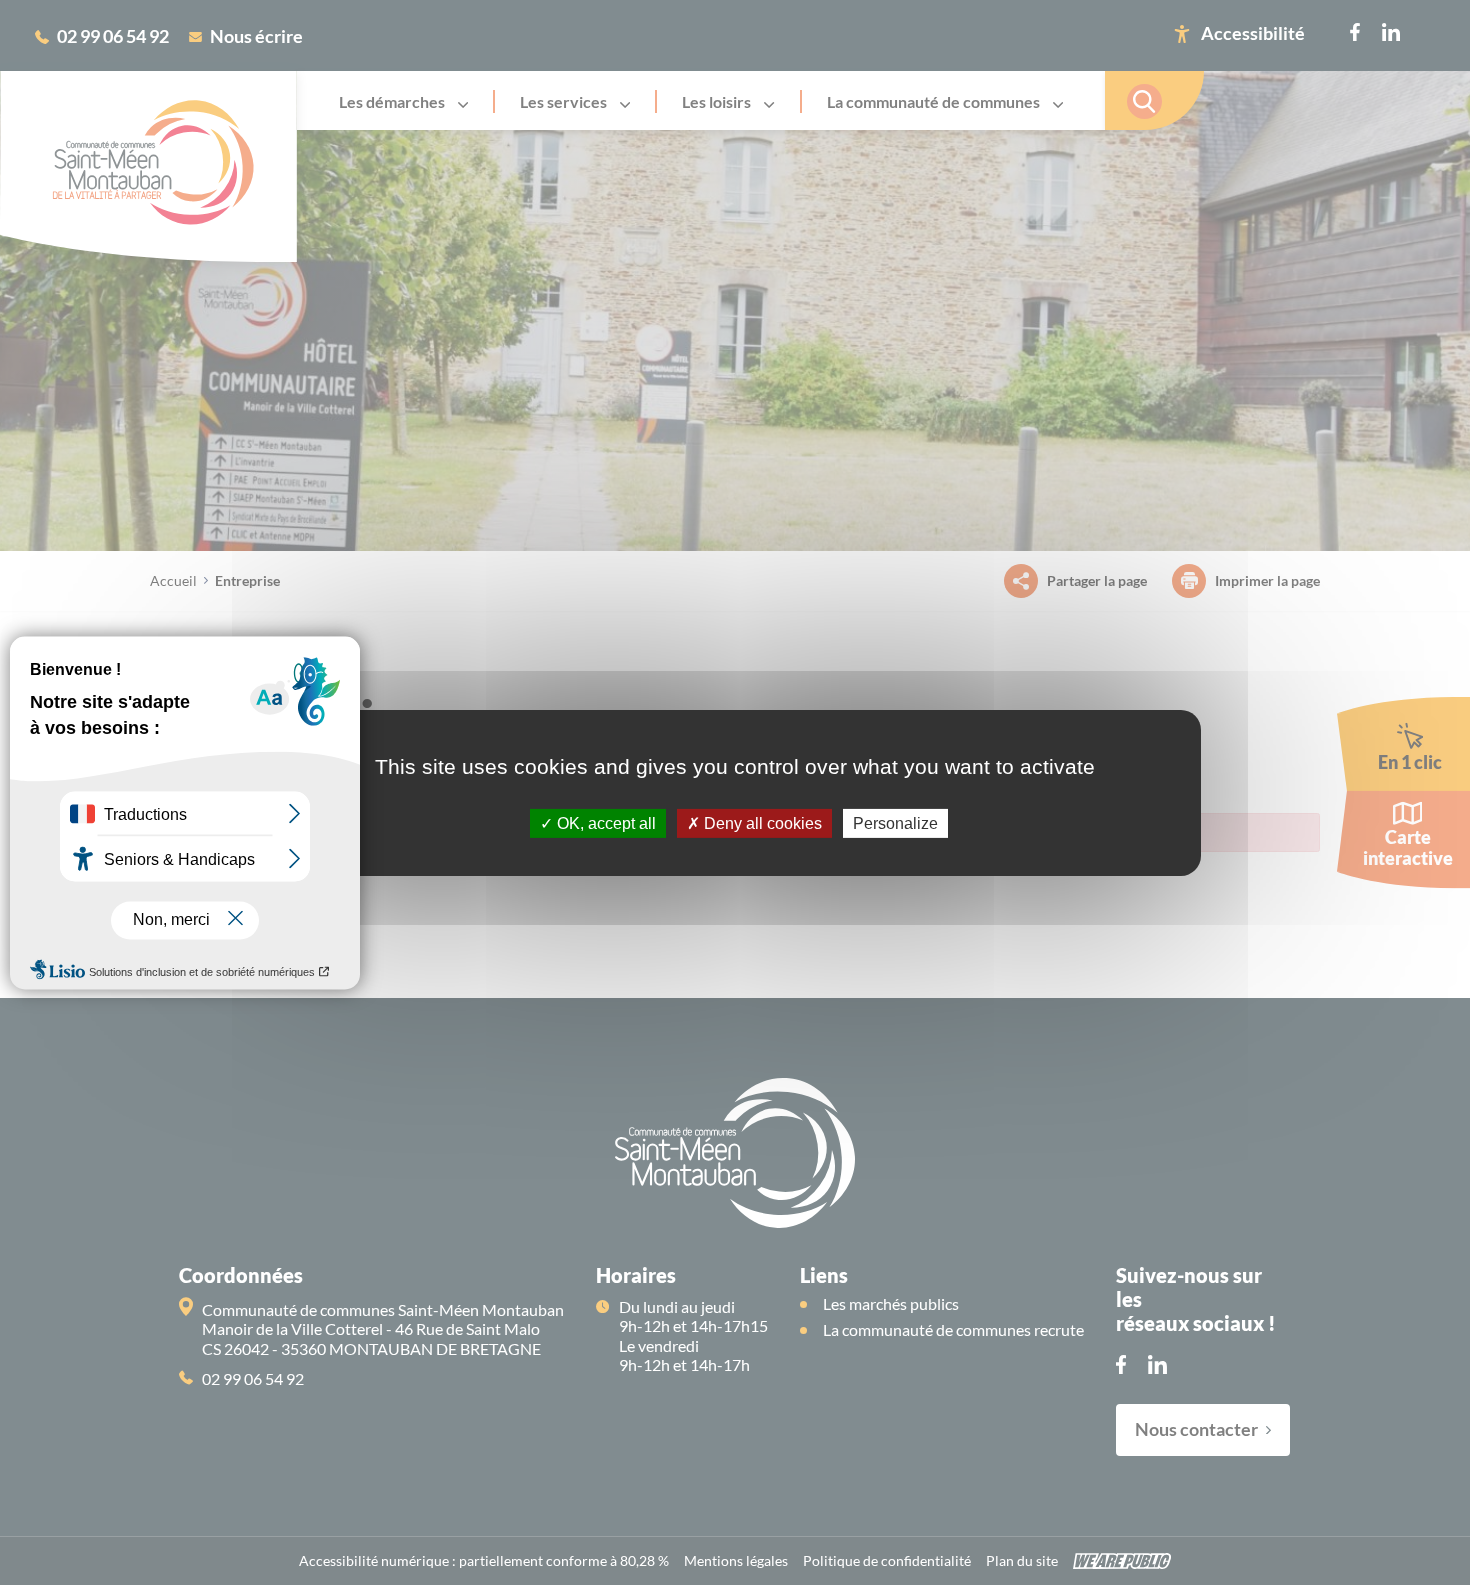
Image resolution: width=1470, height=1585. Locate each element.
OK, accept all (604, 822)
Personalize (895, 822)
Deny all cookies (761, 822)
